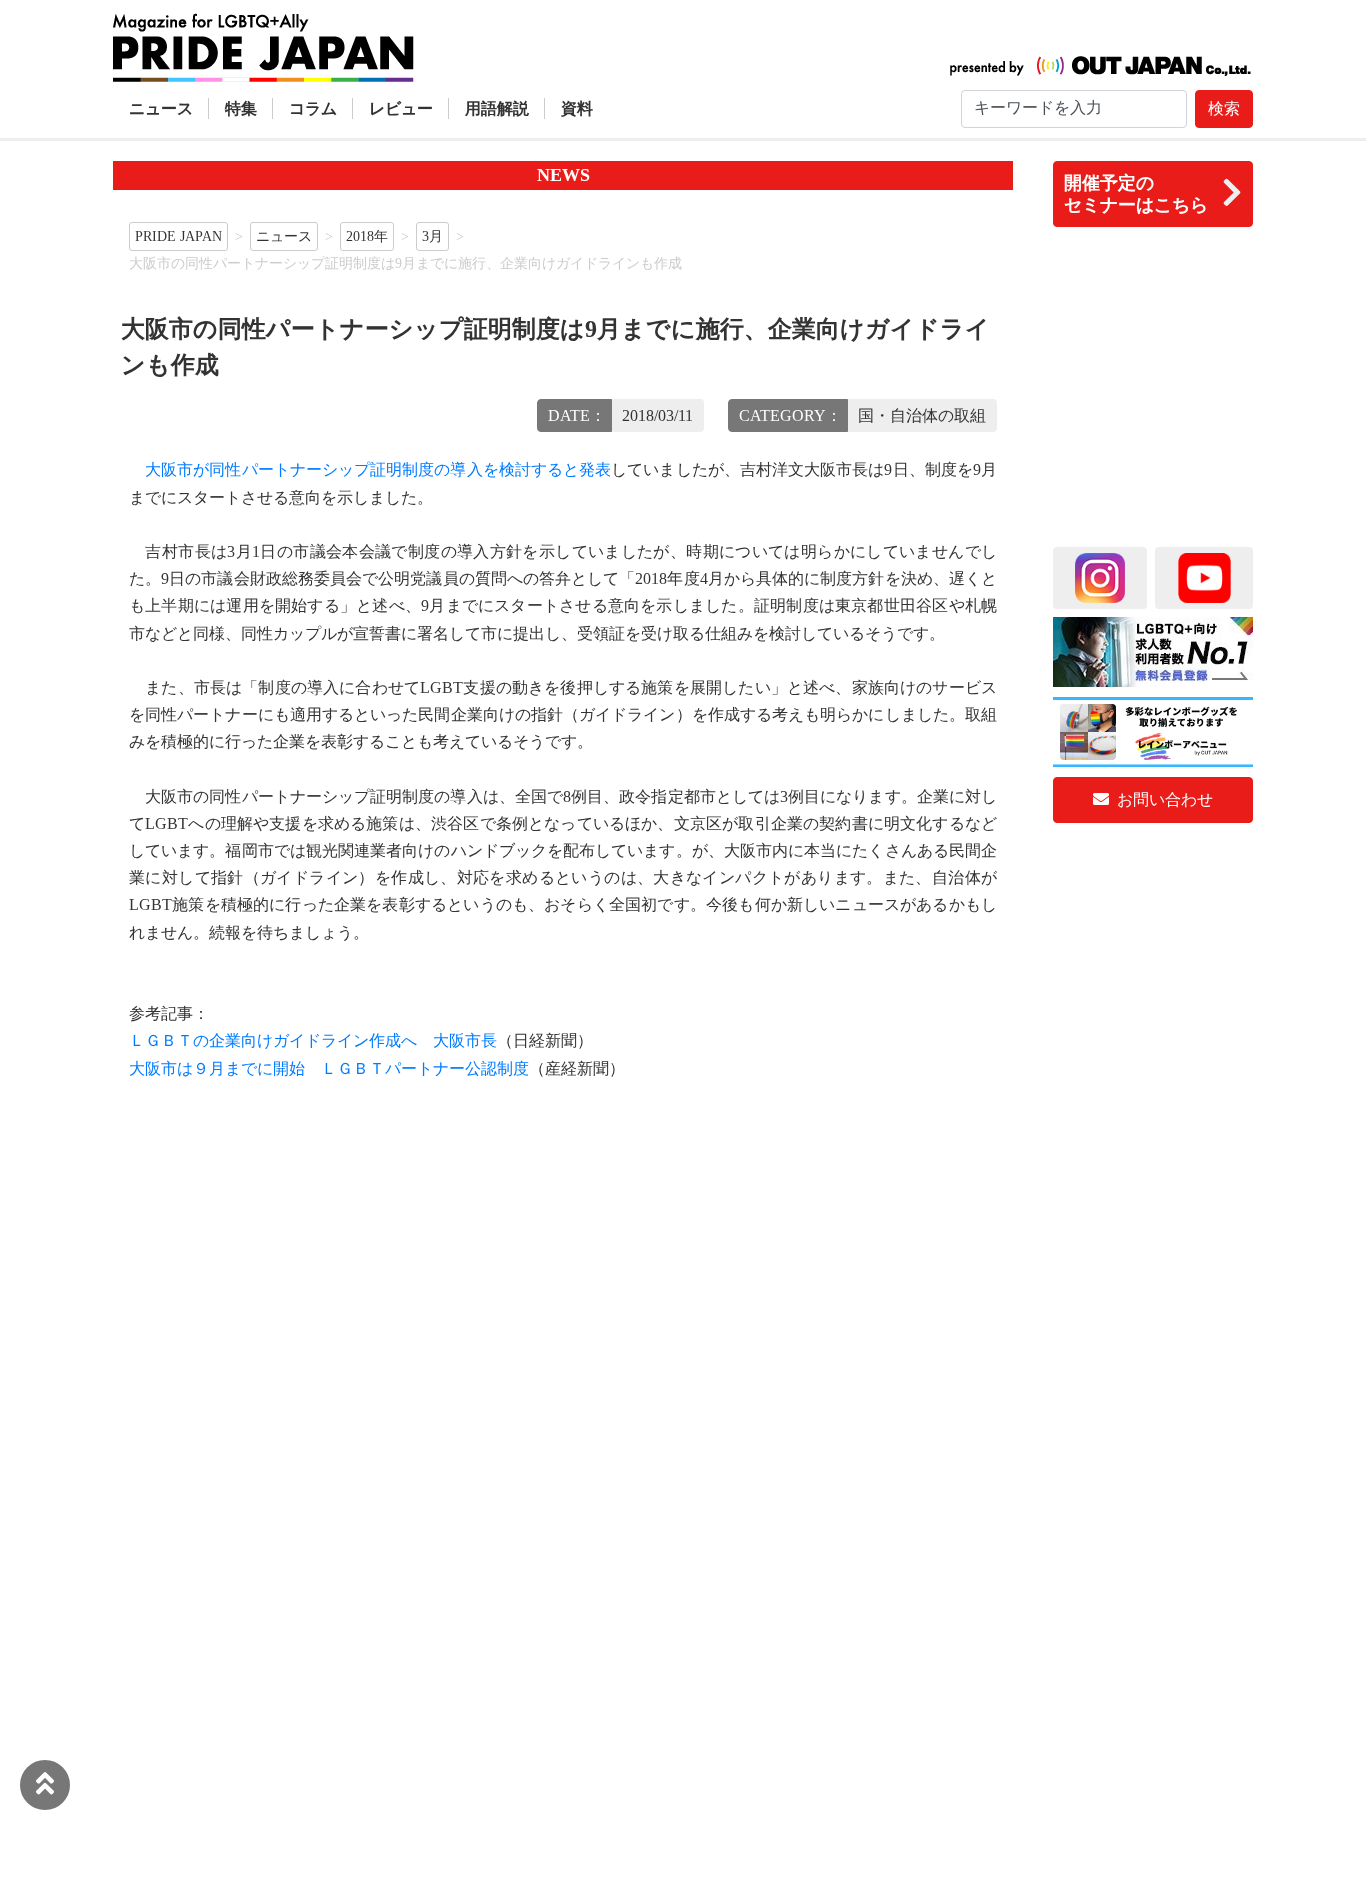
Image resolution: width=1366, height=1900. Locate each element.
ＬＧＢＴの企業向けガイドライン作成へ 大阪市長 (313, 1040)
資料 (577, 108)
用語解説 (497, 108)
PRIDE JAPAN (178, 236)
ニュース (161, 108)
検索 (1224, 108)
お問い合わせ (1163, 799)
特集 (241, 108)
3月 (432, 236)
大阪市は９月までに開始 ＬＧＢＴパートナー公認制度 (329, 1068)
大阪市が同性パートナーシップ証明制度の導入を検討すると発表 (378, 469)
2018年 (367, 236)
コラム (313, 108)
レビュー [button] (401, 108)
